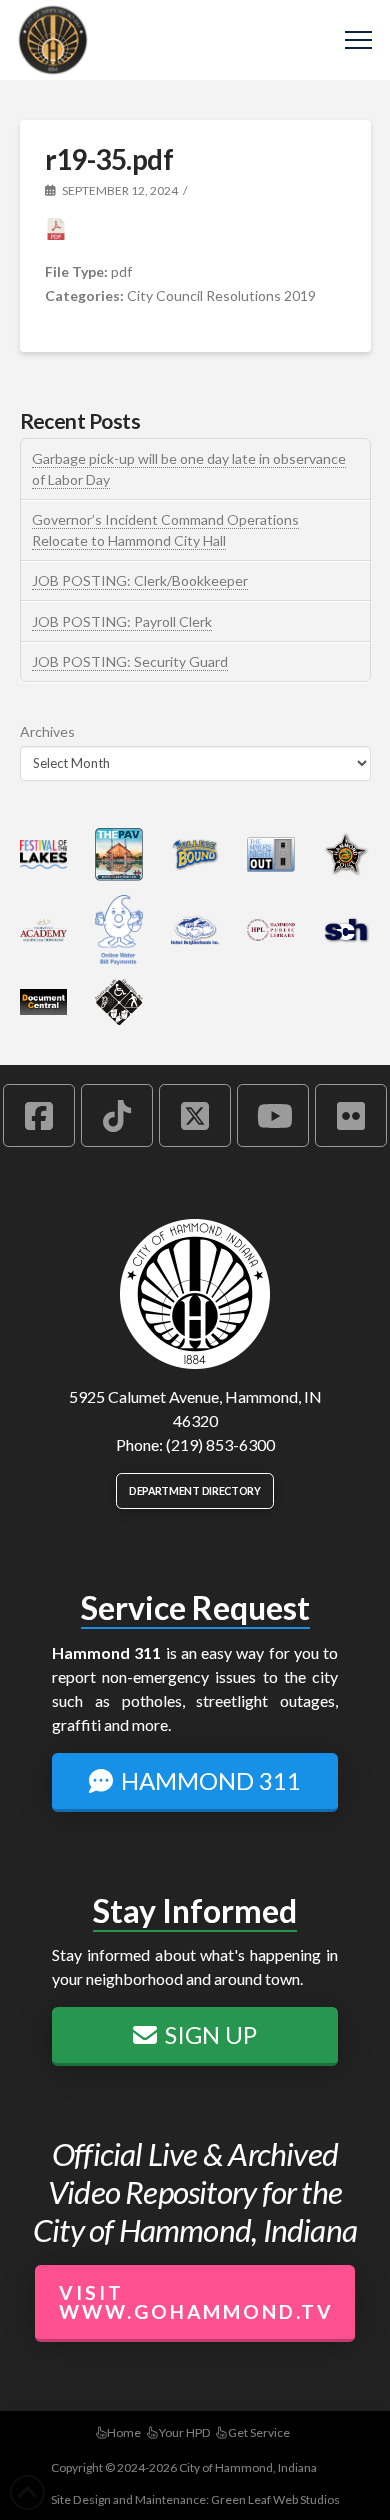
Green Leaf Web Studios (275, 2499)
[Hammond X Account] (195, 1115)
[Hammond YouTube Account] (273, 1115)
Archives (47, 731)
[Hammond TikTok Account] (117, 1115)
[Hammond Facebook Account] (39, 1115)
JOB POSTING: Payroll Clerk (122, 621)
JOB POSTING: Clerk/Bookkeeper (140, 580)
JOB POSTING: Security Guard (130, 661)
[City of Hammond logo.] (195, 1294)
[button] (358, 40)
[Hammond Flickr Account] (351, 1115)
